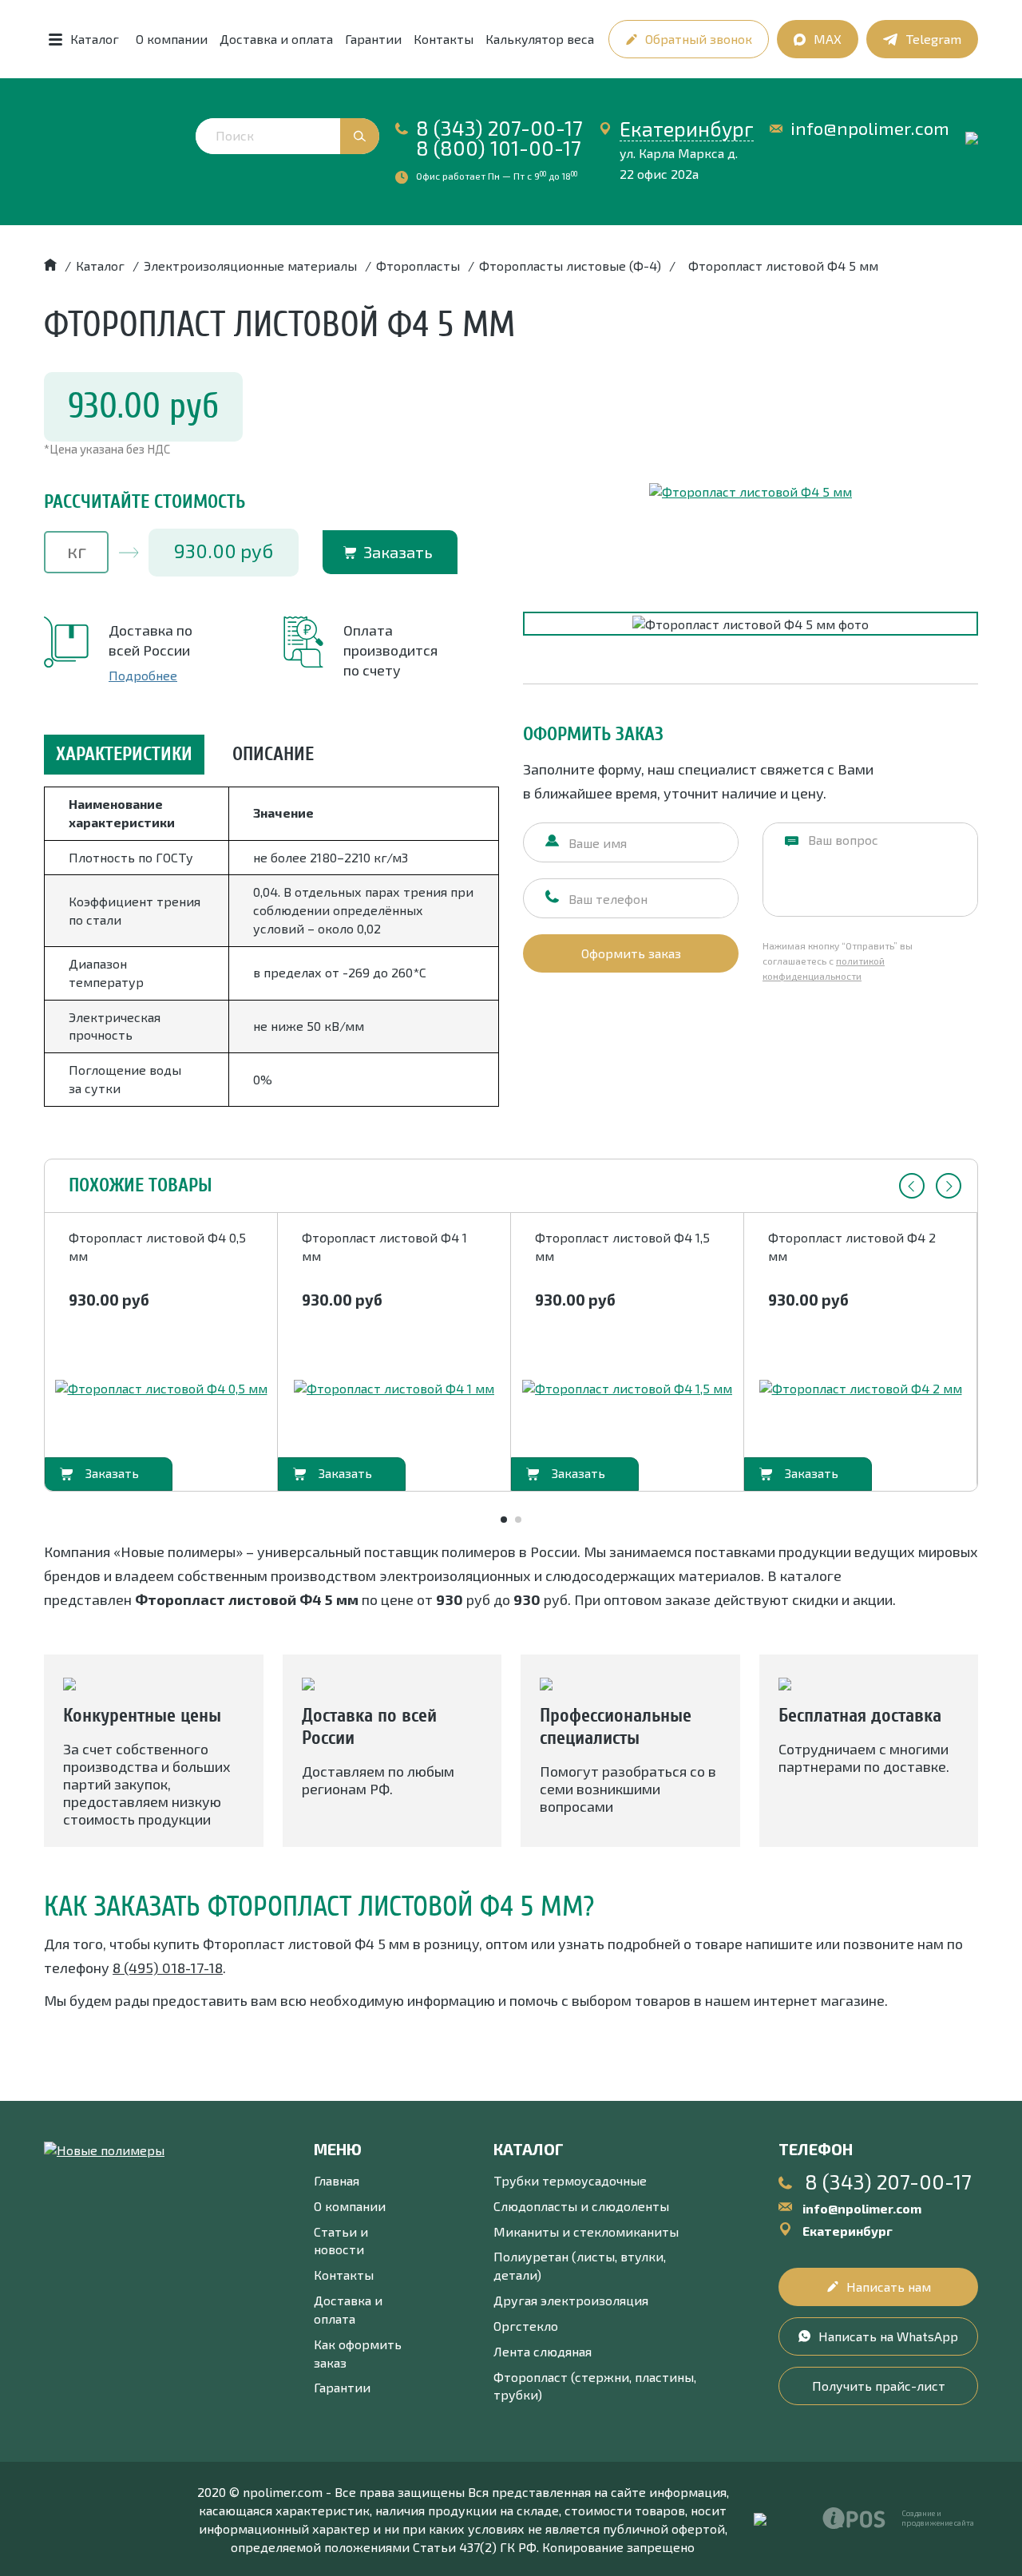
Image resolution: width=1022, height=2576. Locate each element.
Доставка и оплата (276, 39)
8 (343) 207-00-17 (499, 128)
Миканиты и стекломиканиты (586, 2231)
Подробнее (143, 675)
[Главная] (50, 266)
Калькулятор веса (540, 39)
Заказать (398, 552)
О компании (172, 39)
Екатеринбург (687, 129)
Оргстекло (526, 2326)
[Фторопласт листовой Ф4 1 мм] (394, 1389)
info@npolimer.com (870, 128)
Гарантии (373, 39)
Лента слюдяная (543, 2351)
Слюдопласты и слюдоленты (581, 2206)
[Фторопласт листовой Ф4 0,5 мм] (161, 1389)
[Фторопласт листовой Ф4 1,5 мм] (627, 1389)
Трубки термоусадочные (570, 2180)
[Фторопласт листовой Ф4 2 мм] (861, 1389)
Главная (337, 2180)
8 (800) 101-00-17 (499, 148)
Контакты (444, 39)
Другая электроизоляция (571, 2300)
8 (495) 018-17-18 (168, 1968)
